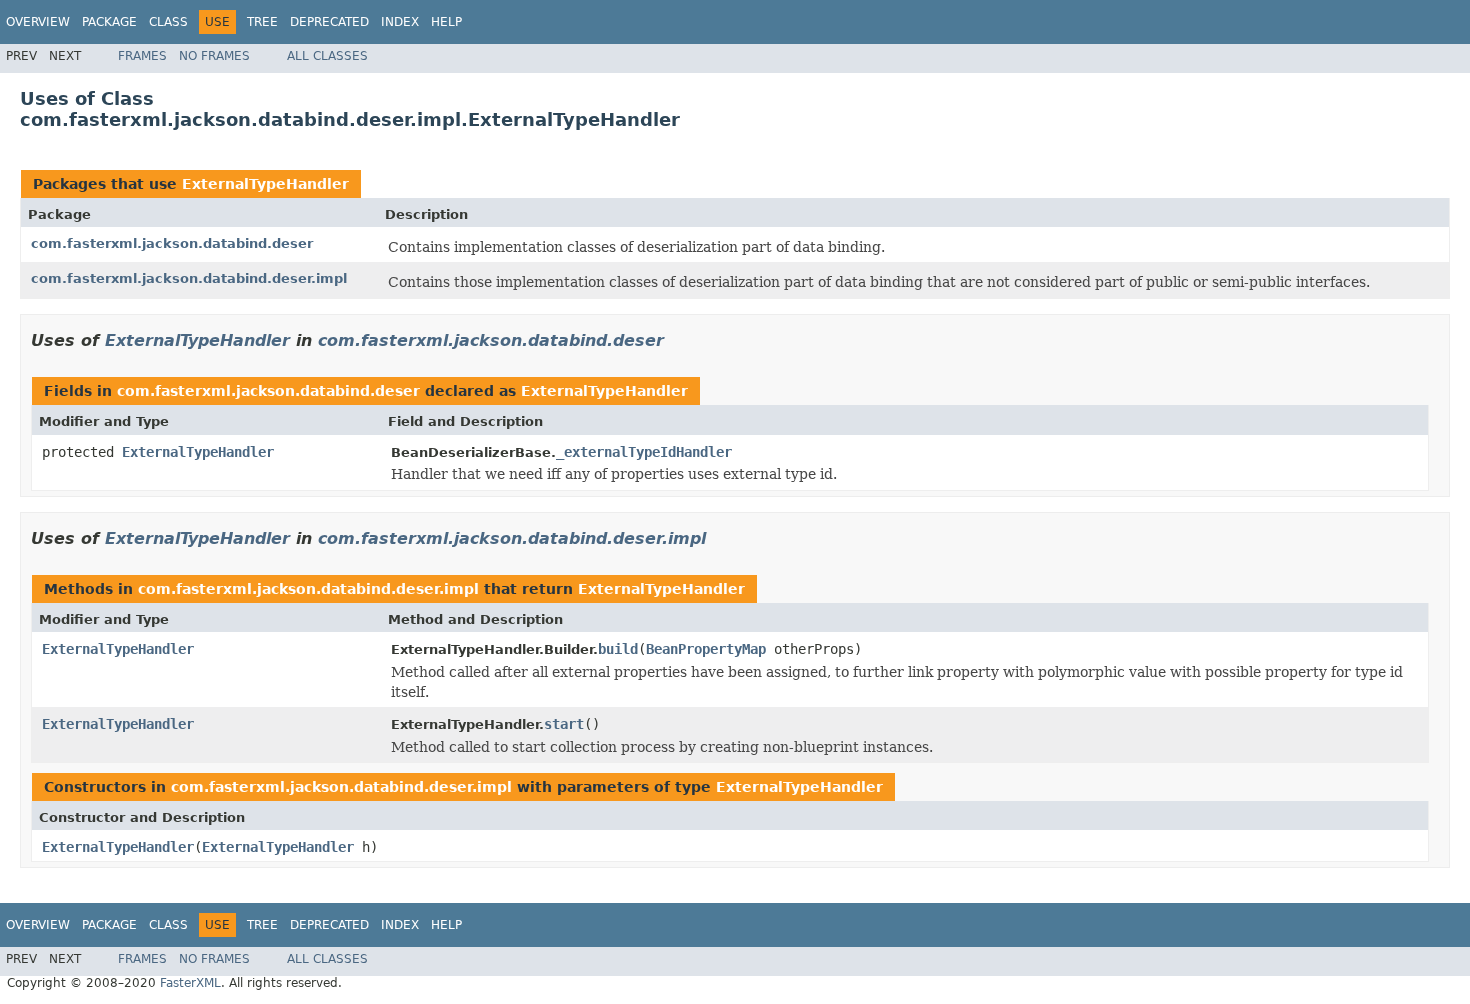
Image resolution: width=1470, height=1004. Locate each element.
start (564, 724)
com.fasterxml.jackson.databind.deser (172, 243)
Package (109, 22)
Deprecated (329, 22)
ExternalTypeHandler (265, 184)
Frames (142, 56)
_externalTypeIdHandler (644, 452)
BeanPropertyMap (706, 649)
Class (168, 22)
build (618, 649)
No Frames (214, 56)
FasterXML (190, 983)
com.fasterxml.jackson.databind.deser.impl (189, 278)
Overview (38, 22)
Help (446, 22)
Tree (262, 22)
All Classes (327, 56)
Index (400, 22)
